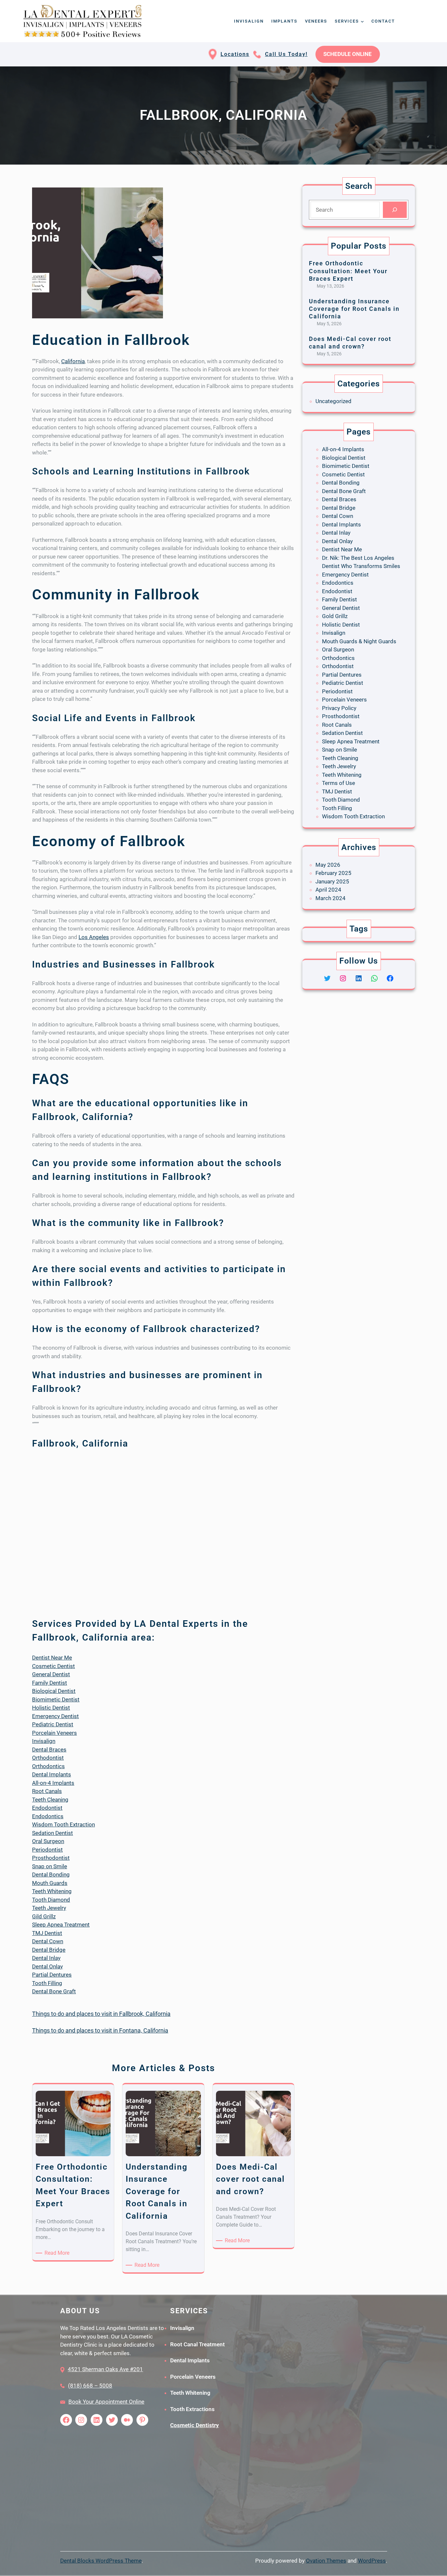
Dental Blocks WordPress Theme (101, 2561)
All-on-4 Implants (53, 1783)
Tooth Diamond (51, 1900)
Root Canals (47, 1791)
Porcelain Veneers (54, 1733)
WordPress (372, 2561)
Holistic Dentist (51, 1708)
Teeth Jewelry (49, 1908)
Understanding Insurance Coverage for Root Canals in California (354, 309)
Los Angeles (94, 937)
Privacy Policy (339, 708)
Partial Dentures (52, 1975)
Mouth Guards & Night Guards (359, 641)
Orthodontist (48, 1758)
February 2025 (333, 873)
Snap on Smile (50, 1866)
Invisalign (44, 1741)
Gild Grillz (44, 1916)
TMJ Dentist (47, 1933)
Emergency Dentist (55, 1716)
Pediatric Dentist (53, 1724)
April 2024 (328, 890)
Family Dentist (50, 1683)
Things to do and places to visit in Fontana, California (100, 2030)
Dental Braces (49, 1750)
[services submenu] (362, 21)
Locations (235, 54)
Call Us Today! (286, 54)
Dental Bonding (51, 1874)
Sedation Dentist (53, 1833)
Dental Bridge (49, 1950)
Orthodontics (48, 1766)
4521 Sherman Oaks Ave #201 (105, 2369)
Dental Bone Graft (54, 1991)
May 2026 (328, 865)
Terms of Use (339, 783)
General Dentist (51, 1674)
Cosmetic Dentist (54, 1666)
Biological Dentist (54, 1691)
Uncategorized (333, 401)
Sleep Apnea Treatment (61, 1925)
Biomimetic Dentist (56, 1699)
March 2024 (331, 898)
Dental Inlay (46, 1958)
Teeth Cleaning (50, 1800)
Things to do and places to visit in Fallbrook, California (101, 2014)
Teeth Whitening (52, 1891)
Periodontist (47, 1850)
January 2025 (332, 881)
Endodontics (48, 1816)
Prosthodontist (51, 1858)
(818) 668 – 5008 (90, 2386)
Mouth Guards (50, 1883)
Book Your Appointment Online (106, 2402)
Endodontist (47, 1808)
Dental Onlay (47, 1966)
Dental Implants (52, 1774)
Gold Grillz (335, 616)
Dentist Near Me (52, 1658)
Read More (58, 2253)
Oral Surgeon (48, 1841)
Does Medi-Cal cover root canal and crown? (350, 343)
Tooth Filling (47, 1983)
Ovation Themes (326, 2561)
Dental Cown (48, 1941)
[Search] (395, 210)
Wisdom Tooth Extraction (63, 1824)
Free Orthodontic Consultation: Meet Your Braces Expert (348, 271)
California (73, 361)
